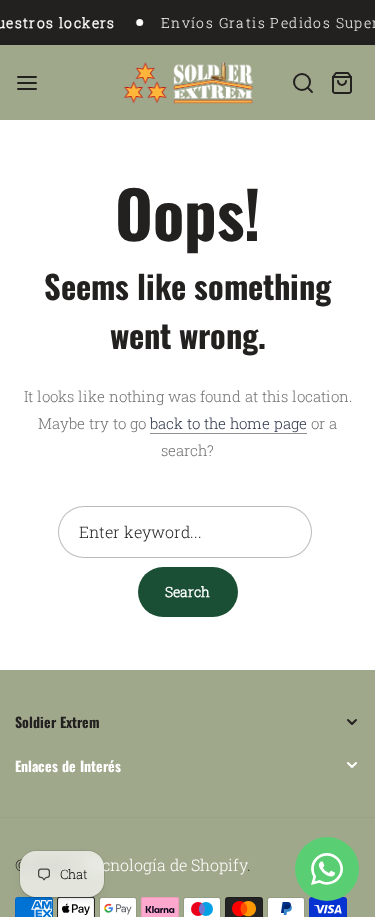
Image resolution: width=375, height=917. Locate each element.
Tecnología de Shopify (166, 864)
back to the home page (228, 423)
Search (187, 591)
